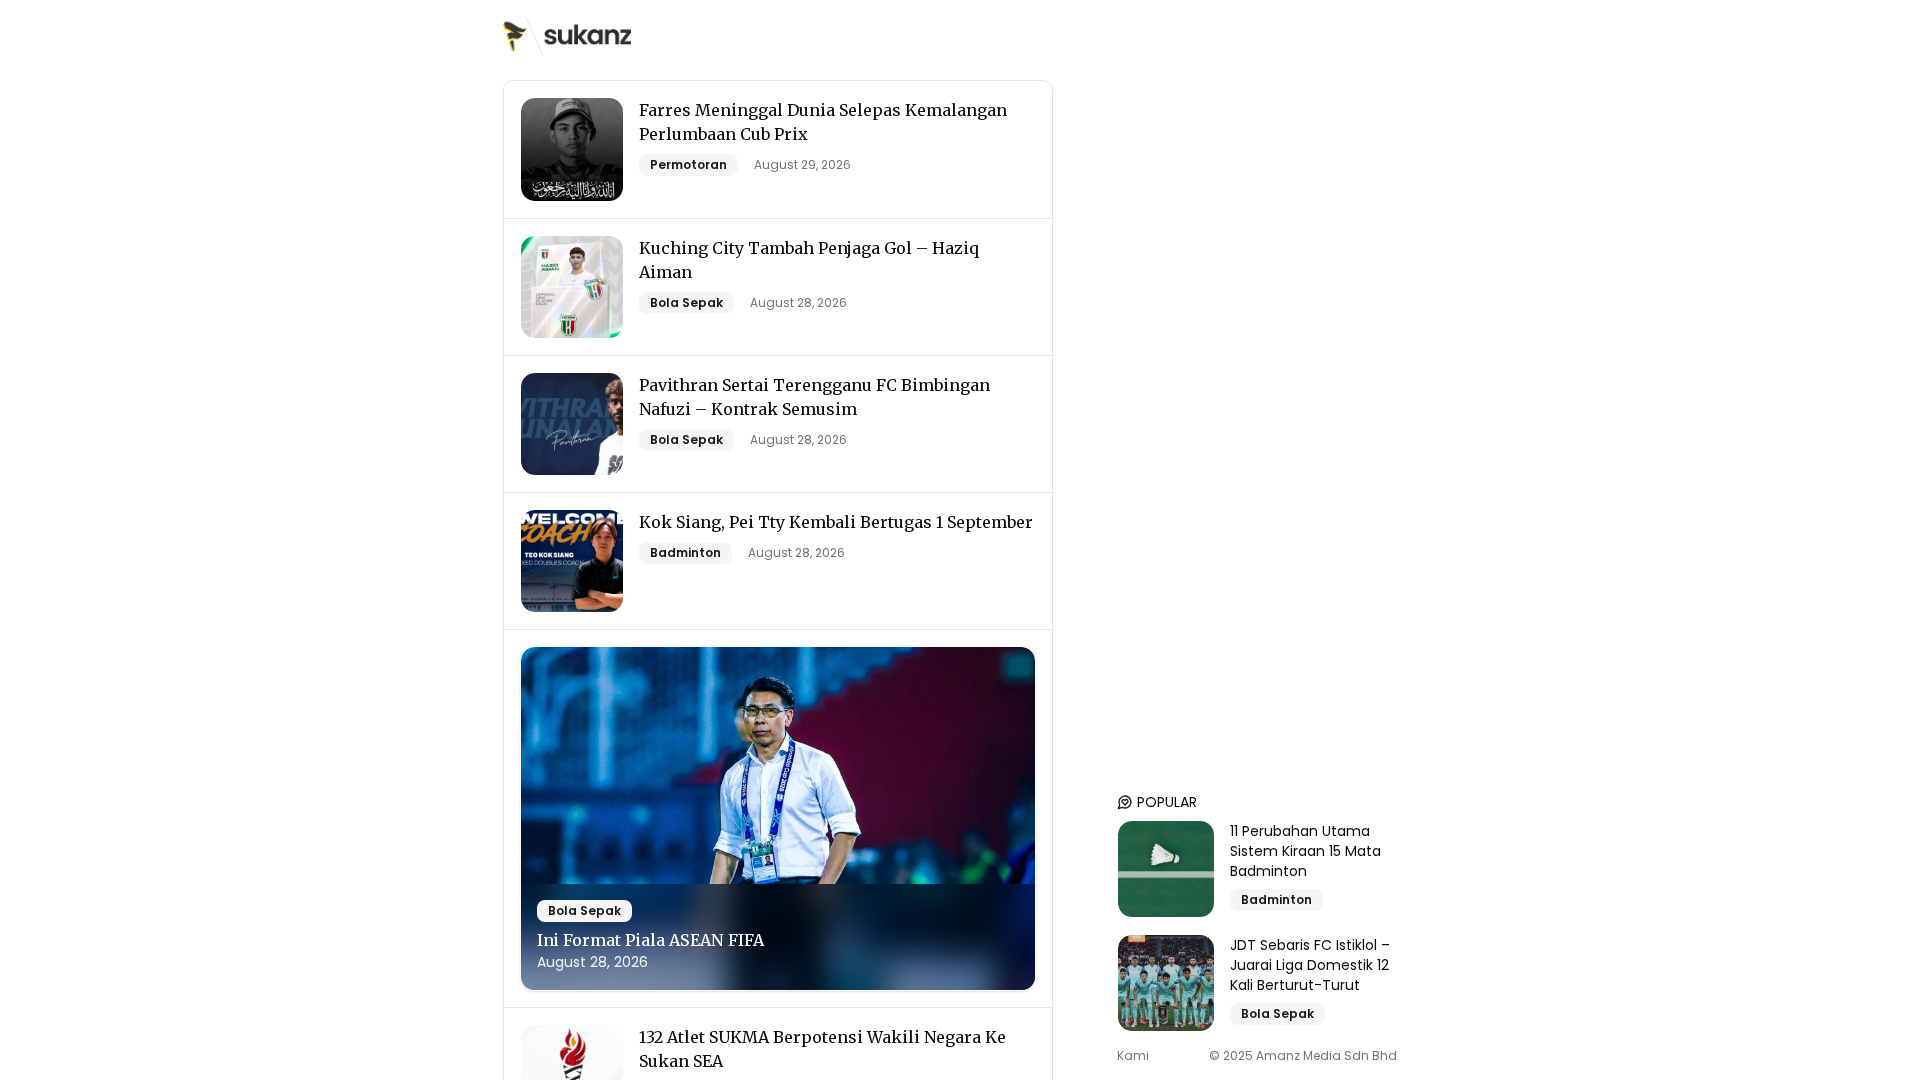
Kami (1133, 1056)
